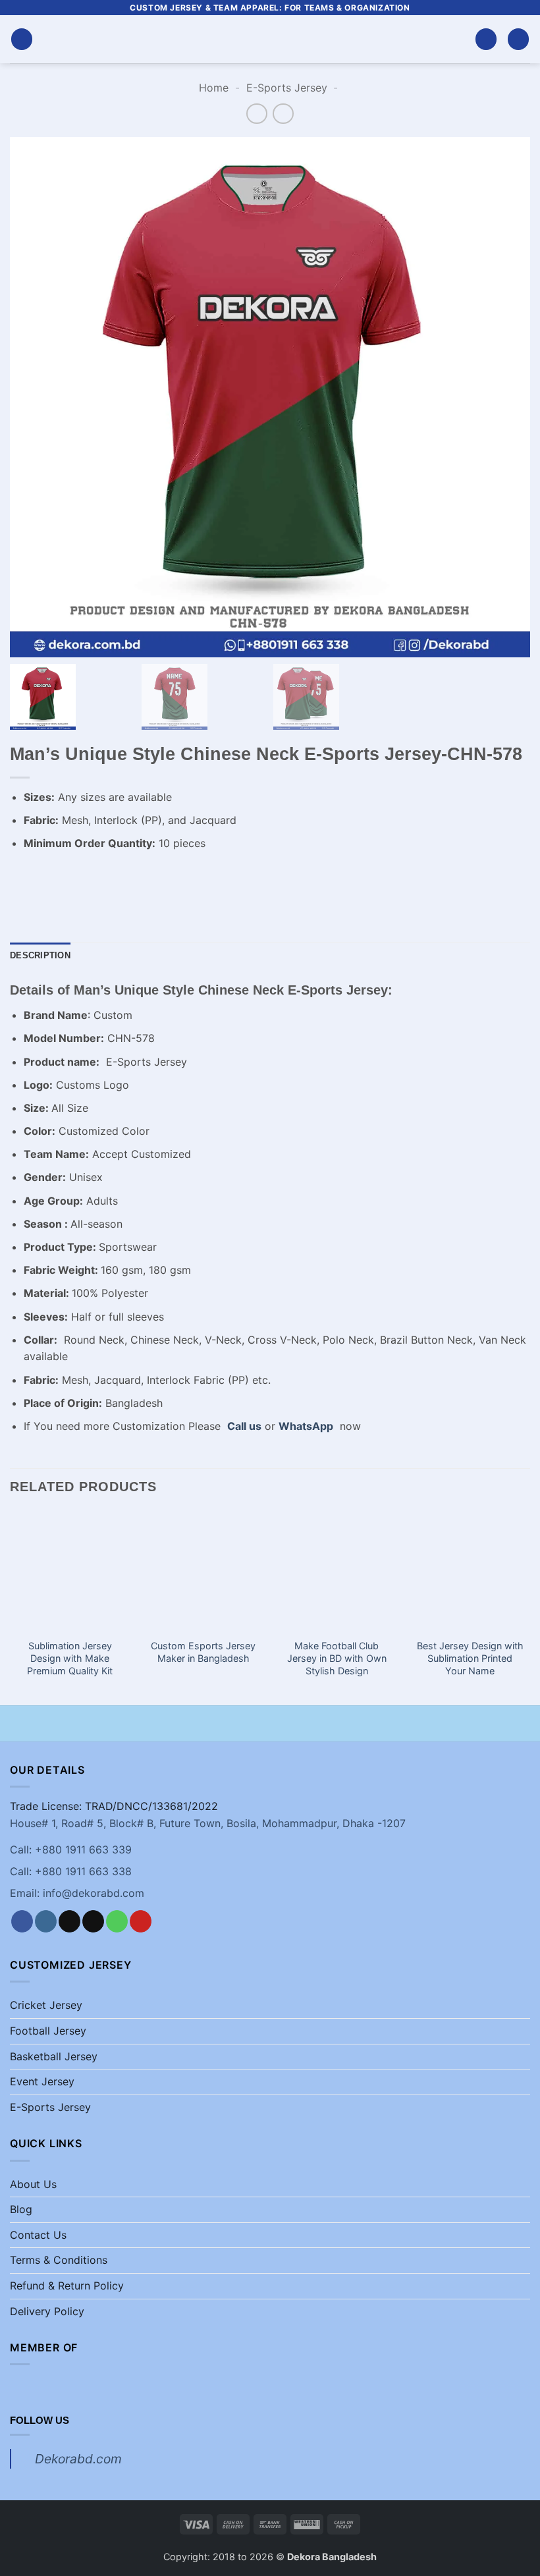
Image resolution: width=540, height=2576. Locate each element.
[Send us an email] (93, 1921)
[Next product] (256, 114)
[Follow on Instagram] (46, 1921)
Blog (21, 2209)
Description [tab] (40, 955)
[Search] (486, 39)
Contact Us (38, 2235)
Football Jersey (48, 2031)
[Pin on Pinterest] (141, 877)
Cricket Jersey (46, 2005)
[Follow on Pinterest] (141, 1921)
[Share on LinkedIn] (164, 877)
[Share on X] (69, 877)
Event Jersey (42, 2081)
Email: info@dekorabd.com (77, 1893)
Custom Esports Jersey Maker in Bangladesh (203, 1652)
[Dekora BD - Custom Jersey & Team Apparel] (270, 39)
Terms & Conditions (59, 2260)
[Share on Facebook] (46, 877)
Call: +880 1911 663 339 (71, 1850)
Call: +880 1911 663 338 (71, 1871)
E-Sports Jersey (287, 88)
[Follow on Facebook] (22, 1921)
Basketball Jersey (54, 2056)
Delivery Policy (47, 2311)
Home (214, 88)
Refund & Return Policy (67, 2286)
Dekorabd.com (78, 2459)
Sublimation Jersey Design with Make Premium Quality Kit (70, 1658)
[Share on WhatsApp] (22, 877)
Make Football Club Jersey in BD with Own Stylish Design (337, 1658)
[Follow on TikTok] (69, 1921)
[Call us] (117, 1921)
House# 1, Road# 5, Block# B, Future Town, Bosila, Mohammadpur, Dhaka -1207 (208, 1823)
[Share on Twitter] (93, 877)
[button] (22, 39)
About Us (33, 2184)
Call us (244, 1426)
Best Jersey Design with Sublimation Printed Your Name (470, 1658)
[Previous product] (283, 114)
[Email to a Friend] (117, 877)
